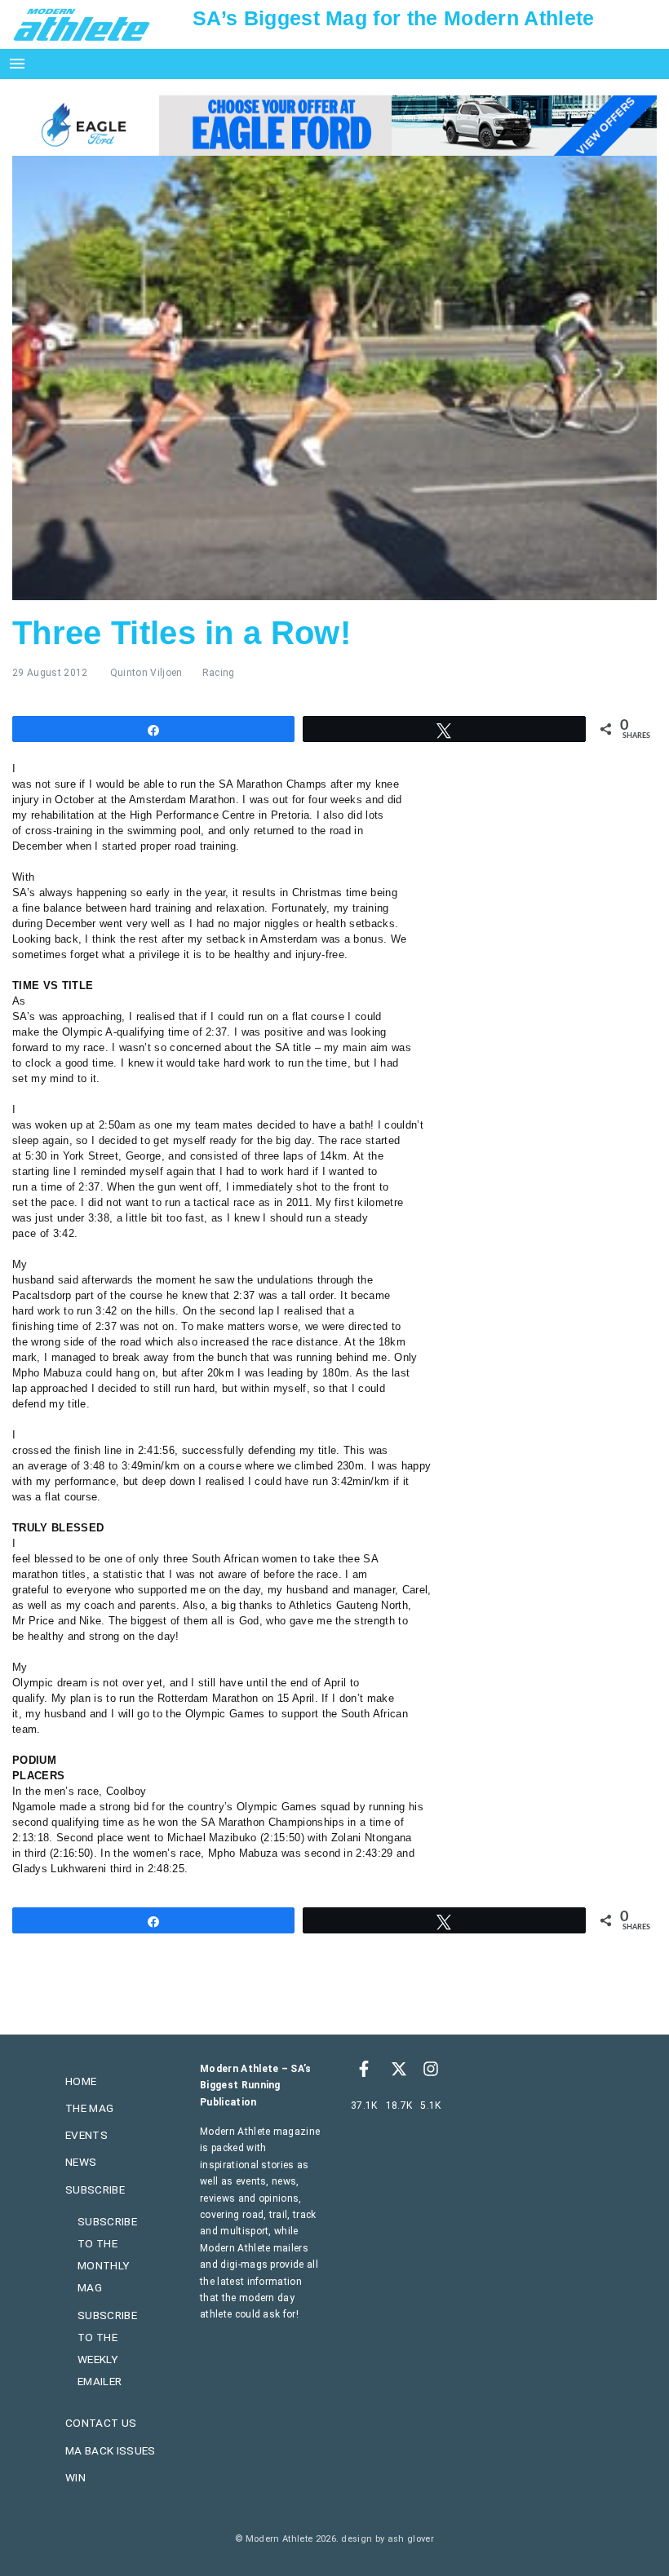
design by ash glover (387, 2539)
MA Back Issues (110, 2450)
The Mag (89, 2108)
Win (75, 2477)
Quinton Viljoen (146, 673)
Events (86, 2135)
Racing (219, 673)
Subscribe (95, 2189)
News (81, 2162)
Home (81, 2081)
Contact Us (101, 2423)
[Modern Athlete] (82, 24)
